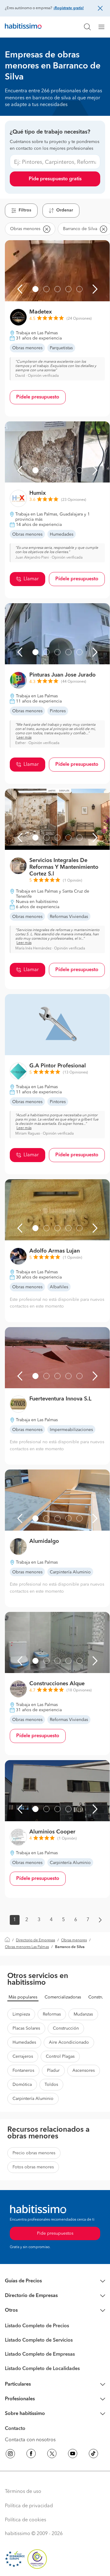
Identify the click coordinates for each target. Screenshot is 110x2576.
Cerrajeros (23, 2057)
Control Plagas (60, 2057)
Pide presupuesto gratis (55, 179)
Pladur (53, 2071)
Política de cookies (26, 2520)
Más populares (23, 1997)
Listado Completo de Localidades (42, 2369)
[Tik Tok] (94, 2455)
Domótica (22, 2085)
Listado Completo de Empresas (40, 2354)
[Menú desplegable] (104, 27)
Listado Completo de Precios (37, 2326)
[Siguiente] (95, 289)
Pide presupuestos (55, 2233)
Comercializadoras (63, 1997)
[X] (52, 2455)
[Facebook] (31, 2455)
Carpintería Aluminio (33, 2099)
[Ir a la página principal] (23, 27)
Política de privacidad (29, 2506)
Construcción (66, 2028)
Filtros (25, 210)
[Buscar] (87, 27)
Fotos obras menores (33, 2167)
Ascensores (84, 2071)
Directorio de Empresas (35, 1940)
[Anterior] (20, 289)
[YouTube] (73, 2455)
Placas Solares (26, 2028)
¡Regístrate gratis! (69, 8)
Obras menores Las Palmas (27, 1947)
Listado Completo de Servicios (39, 2340)
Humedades (24, 2042)
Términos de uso (23, 2492)
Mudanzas (83, 2014)
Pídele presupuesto (38, 397)
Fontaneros (23, 2071)
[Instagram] (10, 2455)
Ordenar (65, 210)
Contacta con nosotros (30, 2440)
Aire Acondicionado (69, 2042)
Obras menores (74, 1940)
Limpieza (21, 2014)
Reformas (52, 2014)
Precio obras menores (34, 2153)
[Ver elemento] (35, 289)
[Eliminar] (46, 229)
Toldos (51, 2085)
